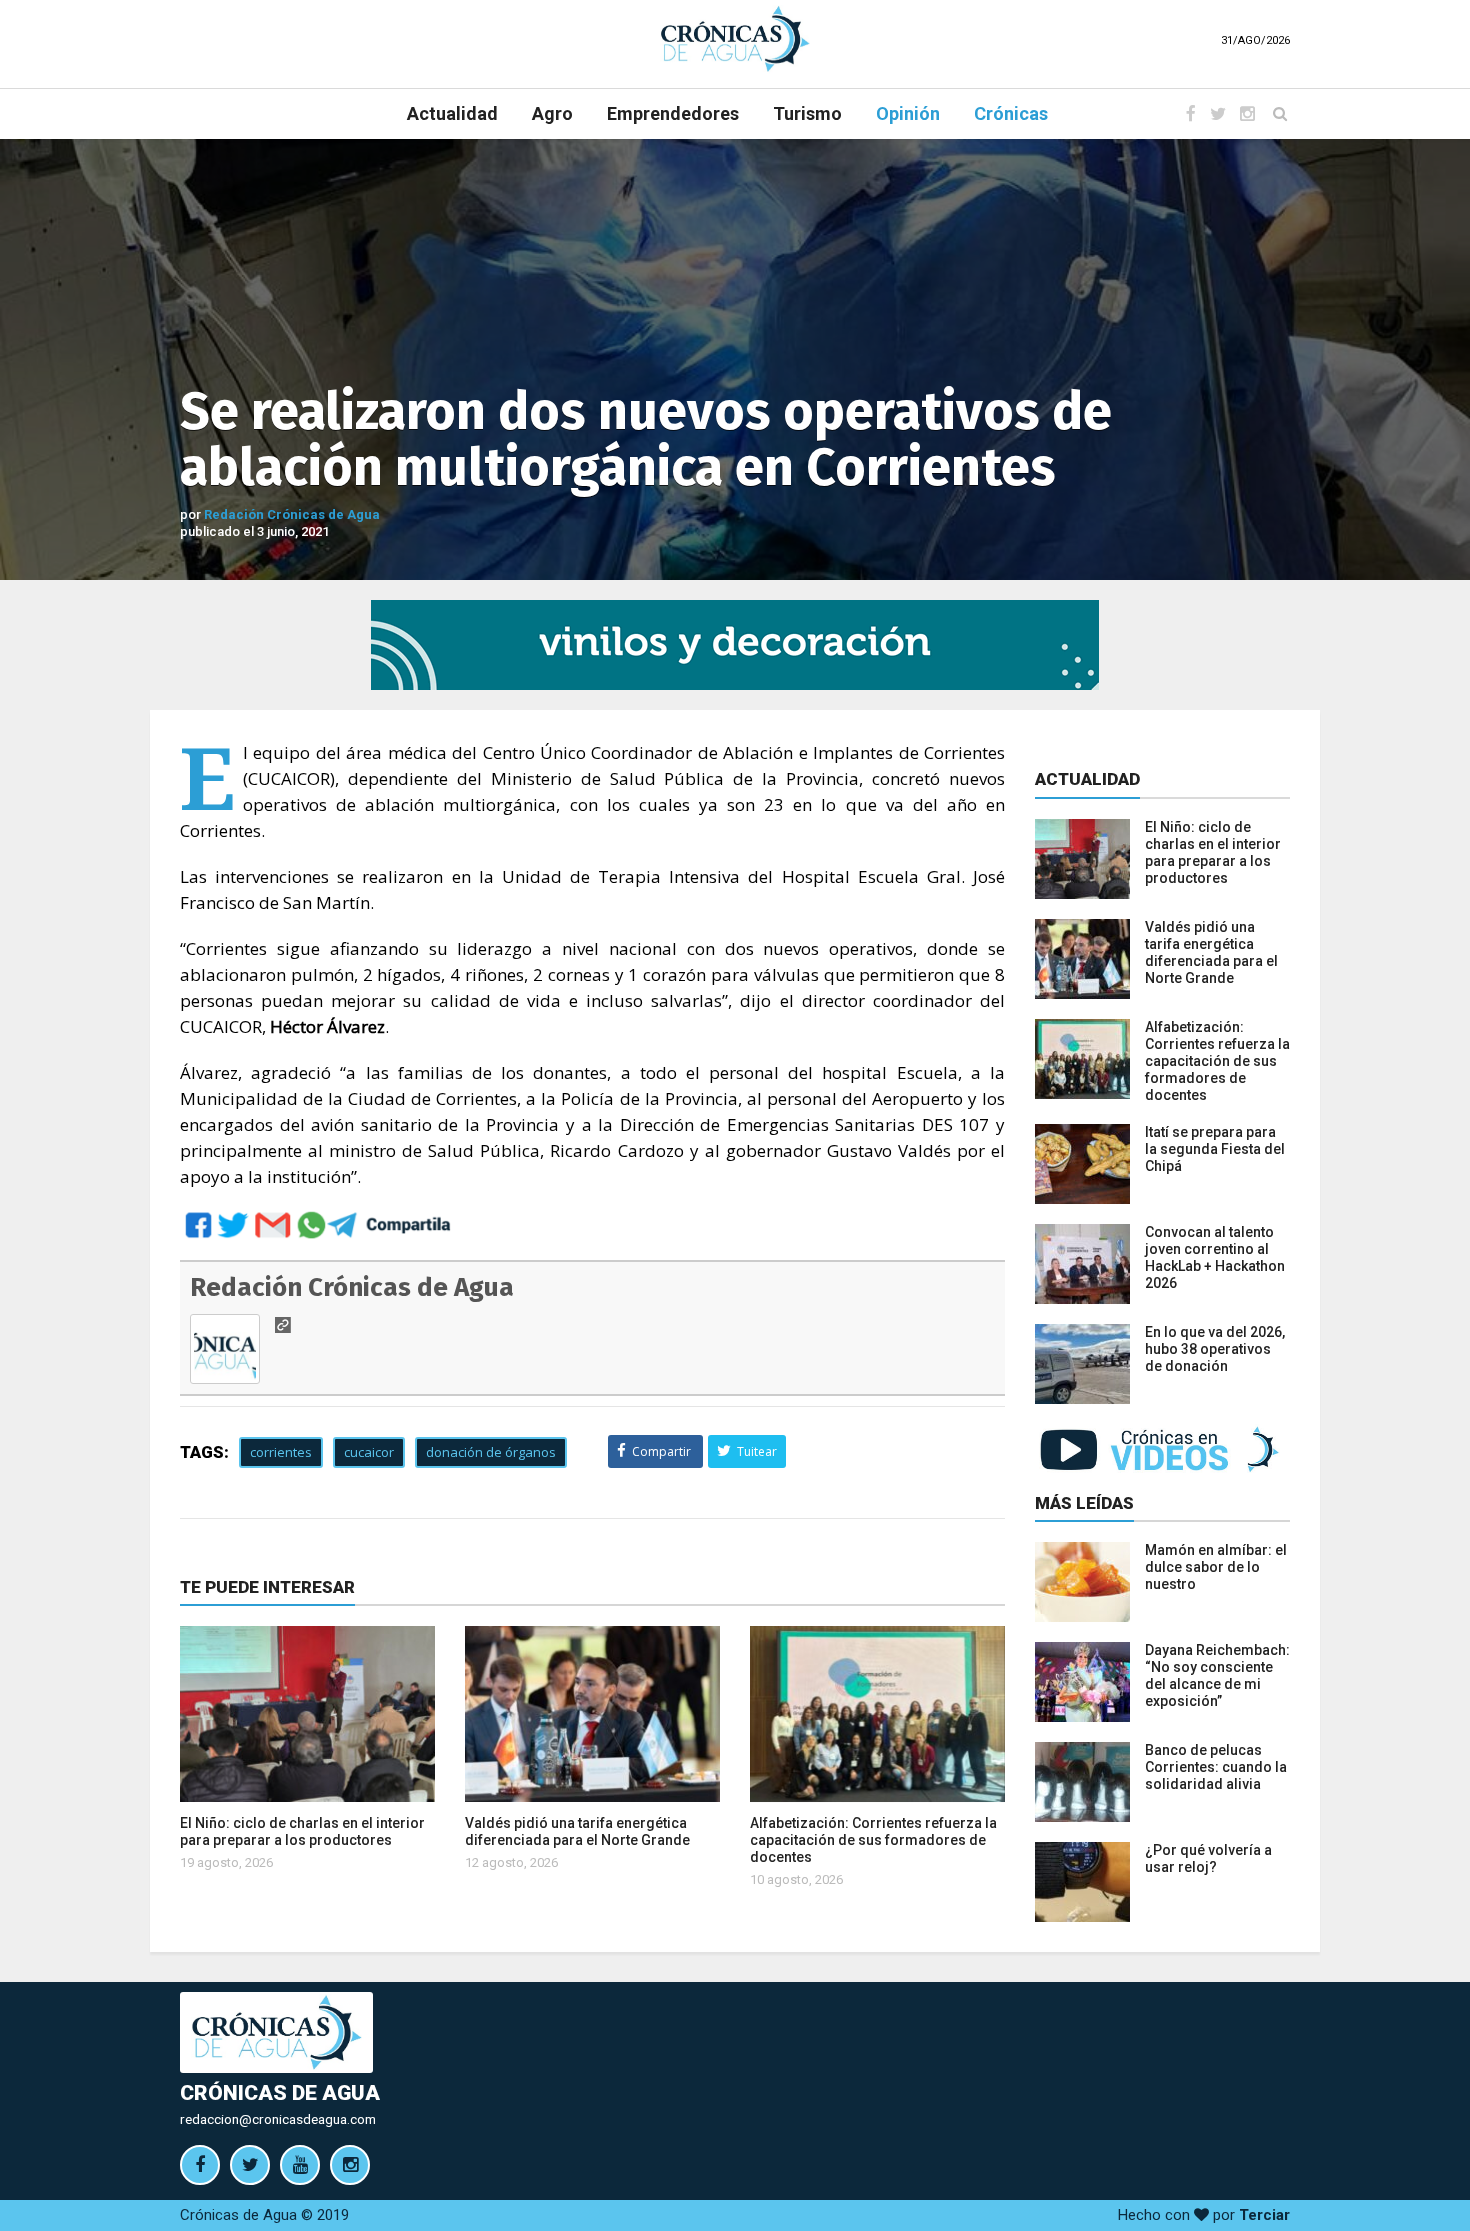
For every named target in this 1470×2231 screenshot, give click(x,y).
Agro (552, 113)
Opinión (908, 113)
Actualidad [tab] (1087, 779)
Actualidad (452, 113)
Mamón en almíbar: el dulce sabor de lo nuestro (1216, 1567)
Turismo (807, 113)
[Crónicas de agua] (735, 38)
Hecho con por (1204, 2215)
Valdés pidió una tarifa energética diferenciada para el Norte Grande (577, 1831)
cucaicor (369, 1452)
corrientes (281, 1452)
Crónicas (1011, 113)
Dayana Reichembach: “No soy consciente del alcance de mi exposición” (1217, 1675)
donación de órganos (491, 1452)
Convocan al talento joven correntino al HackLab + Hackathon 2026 (1215, 1257)
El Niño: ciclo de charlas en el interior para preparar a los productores (302, 1831)
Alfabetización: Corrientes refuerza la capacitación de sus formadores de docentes (873, 1840)
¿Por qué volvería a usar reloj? (1208, 1858)
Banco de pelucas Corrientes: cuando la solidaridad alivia (1216, 1767)
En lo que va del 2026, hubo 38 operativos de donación (1215, 1349)
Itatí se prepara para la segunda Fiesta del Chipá (1215, 1149)
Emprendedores (673, 113)
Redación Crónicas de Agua (292, 514)
